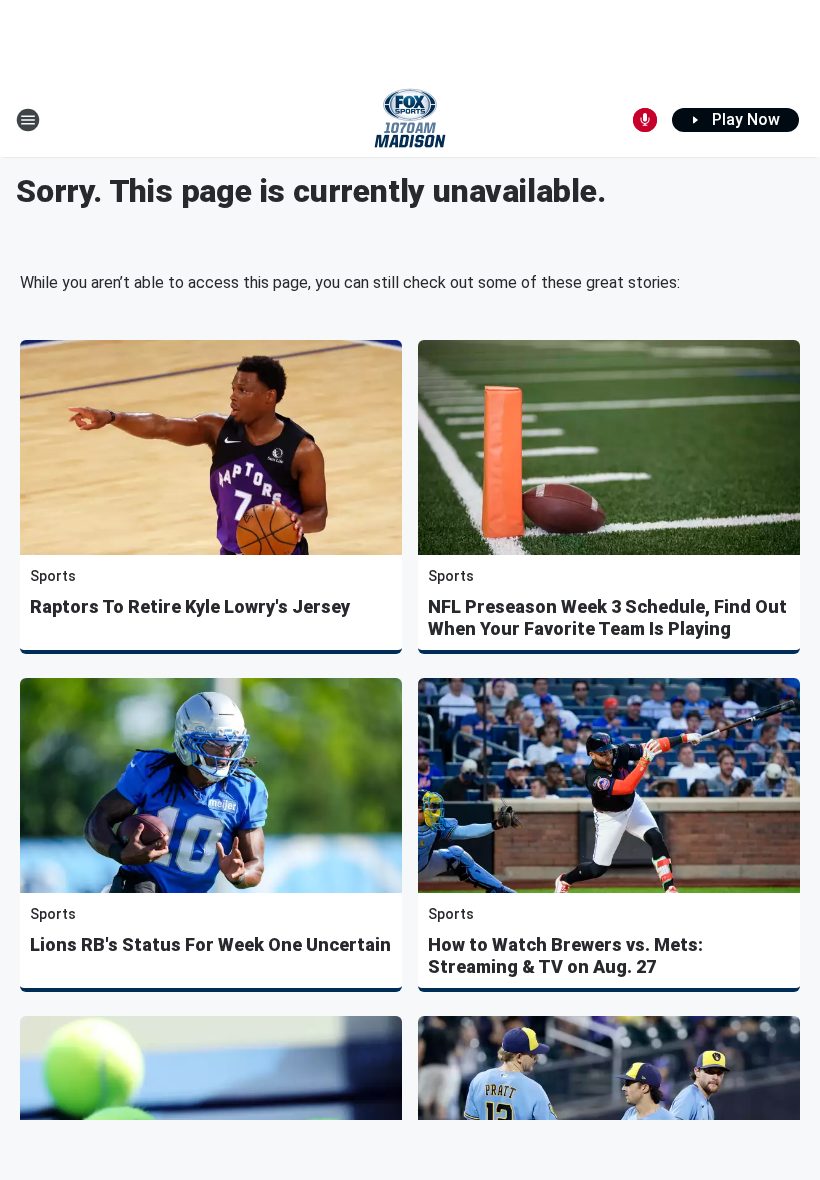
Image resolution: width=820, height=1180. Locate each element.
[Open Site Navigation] (28, 120)
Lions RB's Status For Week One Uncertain (210, 944)
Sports (53, 576)
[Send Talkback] (645, 120)
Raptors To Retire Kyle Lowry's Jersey (190, 606)
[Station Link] (410, 120)
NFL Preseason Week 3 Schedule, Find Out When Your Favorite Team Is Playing (607, 617)
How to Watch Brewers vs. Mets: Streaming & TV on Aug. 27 (565, 955)
